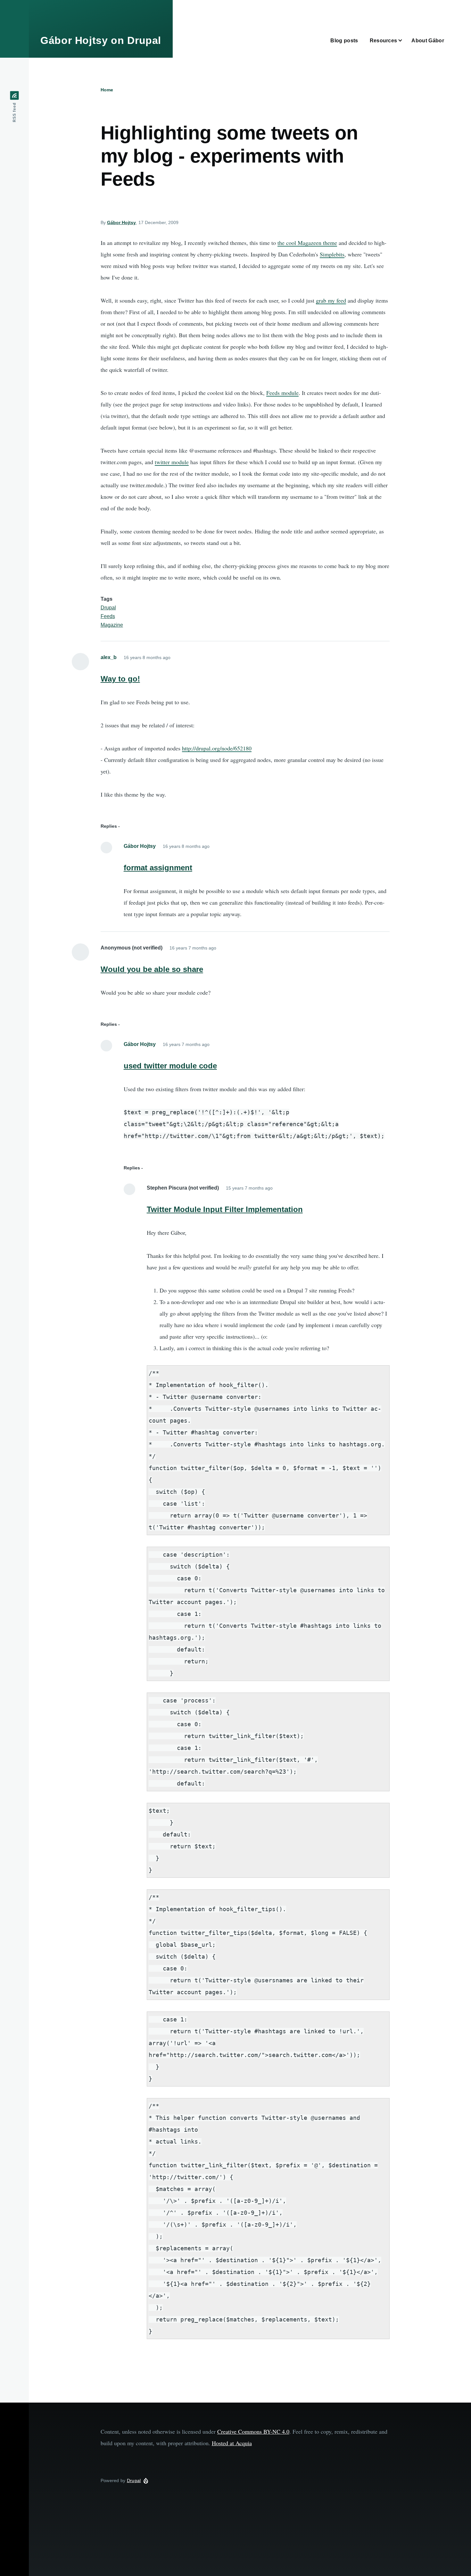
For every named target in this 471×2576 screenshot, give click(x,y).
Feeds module (282, 393)
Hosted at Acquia (232, 2443)
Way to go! (120, 679)
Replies (109, 826)
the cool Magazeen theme (307, 243)
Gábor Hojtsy (121, 222)
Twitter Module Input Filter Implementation (225, 1209)
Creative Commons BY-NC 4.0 (253, 2431)
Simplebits (332, 254)
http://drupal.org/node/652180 (217, 748)
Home (107, 90)
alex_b (109, 657)
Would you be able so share (152, 969)
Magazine (112, 625)
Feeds (108, 616)
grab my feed (331, 300)
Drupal (108, 608)
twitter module (172, 462)
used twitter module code (170, 1066)
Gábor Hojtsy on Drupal (101, 40)
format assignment (158, 868)
